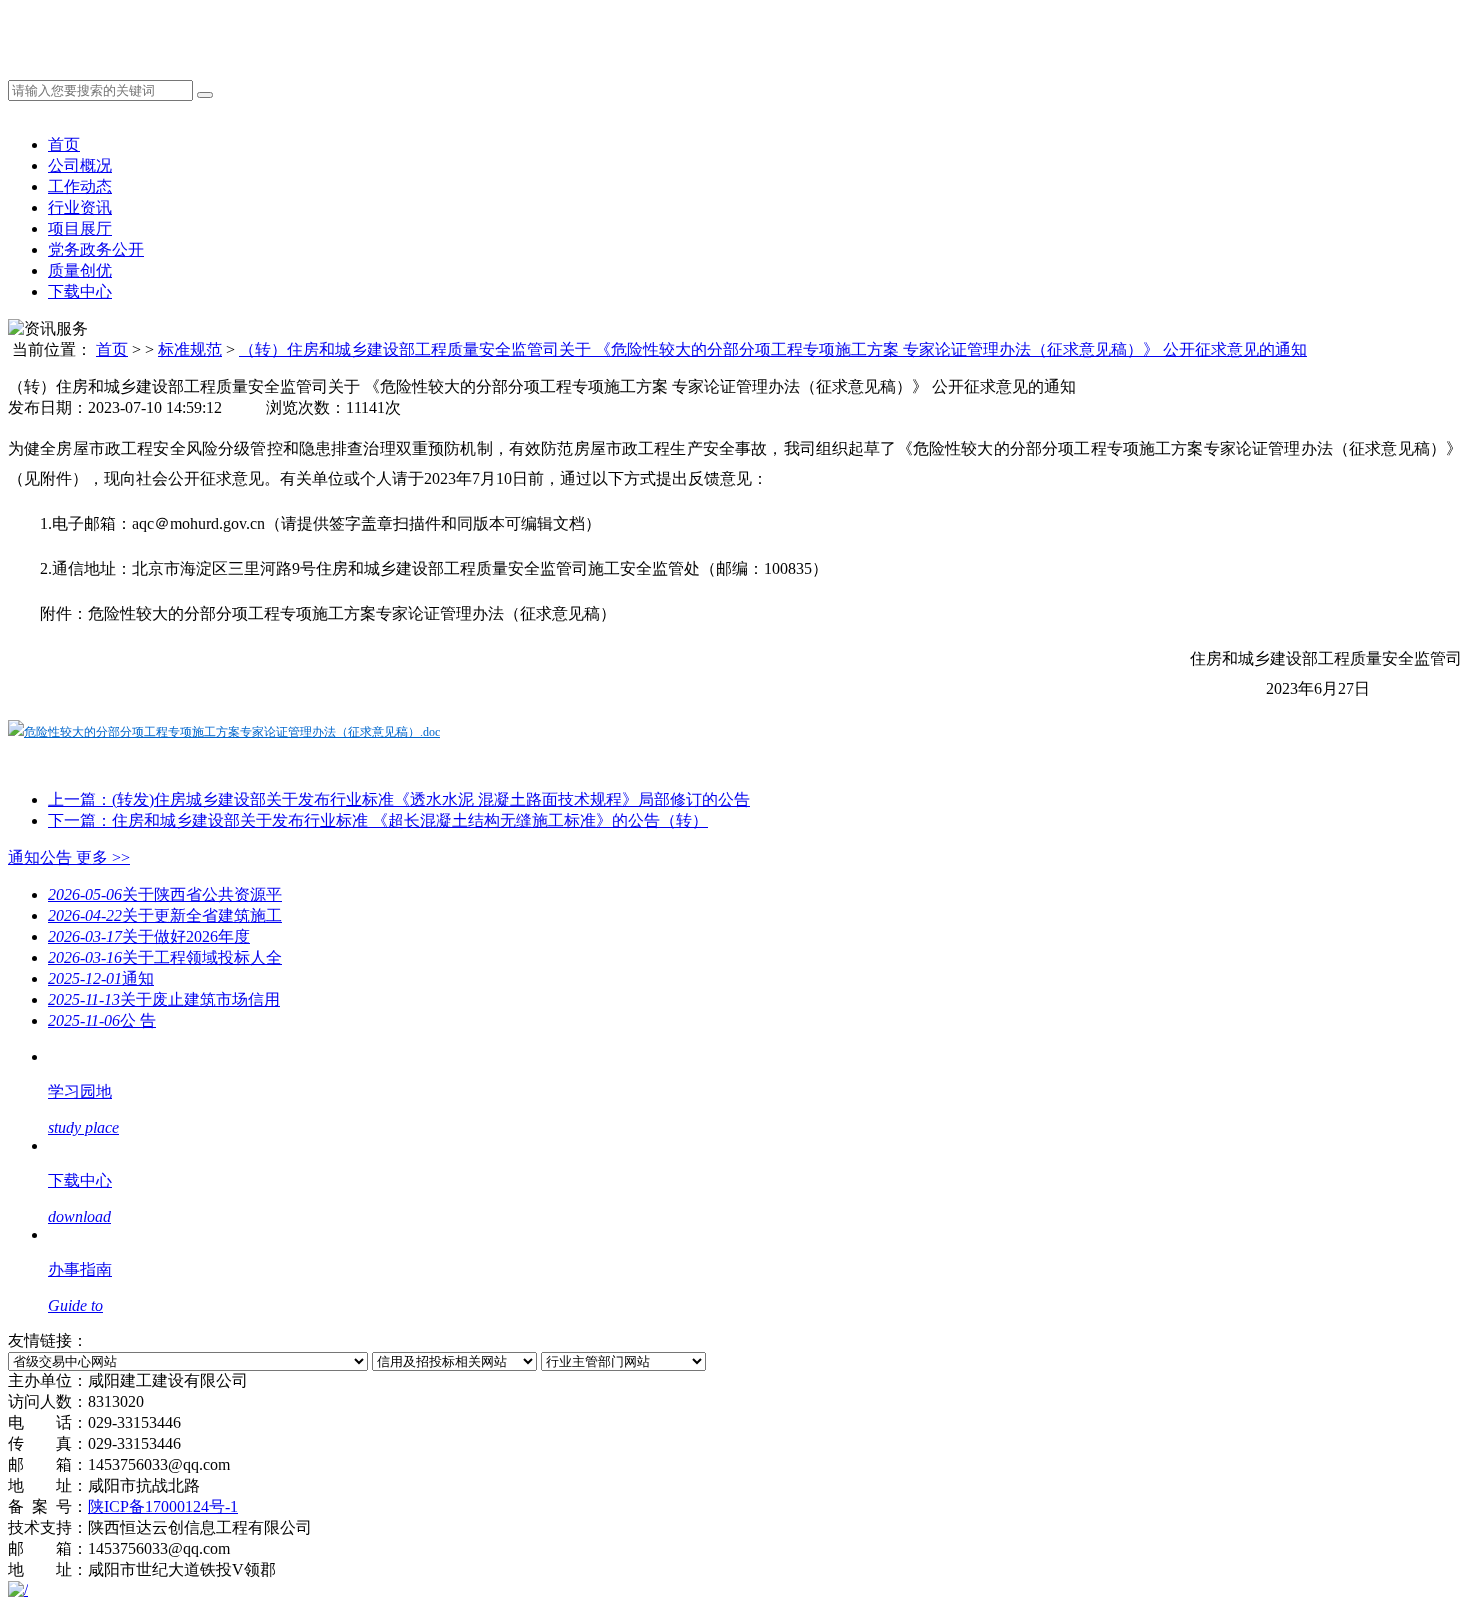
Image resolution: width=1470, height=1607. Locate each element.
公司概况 (80, 165)
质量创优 (80, 270)
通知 (101, 978)
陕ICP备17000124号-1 (163, 1506)
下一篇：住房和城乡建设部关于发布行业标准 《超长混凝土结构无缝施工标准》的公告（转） (378, 820)
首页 (64, 144)
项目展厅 (80, 228)
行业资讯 (80, 207)
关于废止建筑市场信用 (164, 999)
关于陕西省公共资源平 (165, 894)
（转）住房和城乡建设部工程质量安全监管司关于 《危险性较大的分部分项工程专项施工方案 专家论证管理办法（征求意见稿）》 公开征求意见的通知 (773, 349)
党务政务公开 (96, 249)
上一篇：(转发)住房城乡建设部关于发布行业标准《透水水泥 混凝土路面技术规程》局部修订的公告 (399, 799)
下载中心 (80, 291)
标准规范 (190, 349)
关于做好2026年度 (149, 936)
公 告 (102, 1020)
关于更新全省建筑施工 (165, 915)
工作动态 (80, 186)
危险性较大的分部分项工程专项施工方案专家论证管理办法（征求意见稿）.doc (232, 732)
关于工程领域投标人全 (165, 957)
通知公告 (69, 857)
